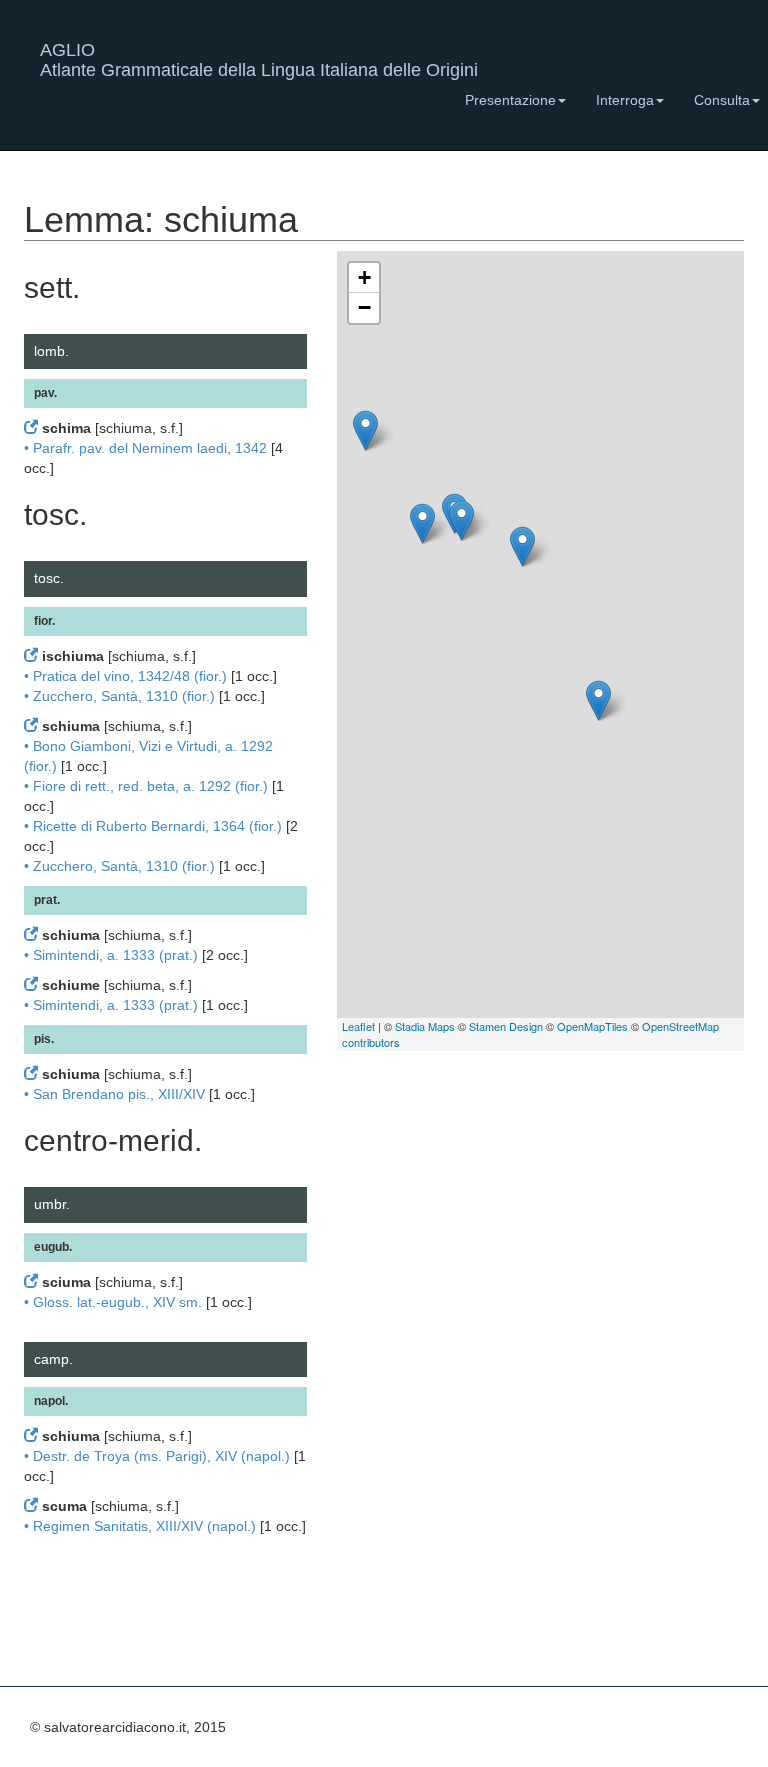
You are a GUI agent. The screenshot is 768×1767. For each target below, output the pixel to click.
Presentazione (510, 100)
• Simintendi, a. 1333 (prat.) (111, 955)
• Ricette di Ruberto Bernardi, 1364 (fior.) (153, 826)
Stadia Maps (425, 1026)
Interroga (625, 100)
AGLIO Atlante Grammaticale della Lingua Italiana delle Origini (259, 57)
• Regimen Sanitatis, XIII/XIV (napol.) (140, 1526)
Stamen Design (506, 1026)
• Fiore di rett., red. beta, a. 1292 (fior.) (146, 786)
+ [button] (364, 277)
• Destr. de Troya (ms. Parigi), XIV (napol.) (157, 1456)
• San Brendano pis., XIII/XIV (114, 1094)
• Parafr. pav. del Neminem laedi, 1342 (145, 448)
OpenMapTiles (592, 1026)
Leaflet (358, 1026)
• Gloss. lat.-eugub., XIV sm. (113, 1302)
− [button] (364, 307)
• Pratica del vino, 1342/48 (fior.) (125, 676)
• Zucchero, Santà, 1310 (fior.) (119, 696)
